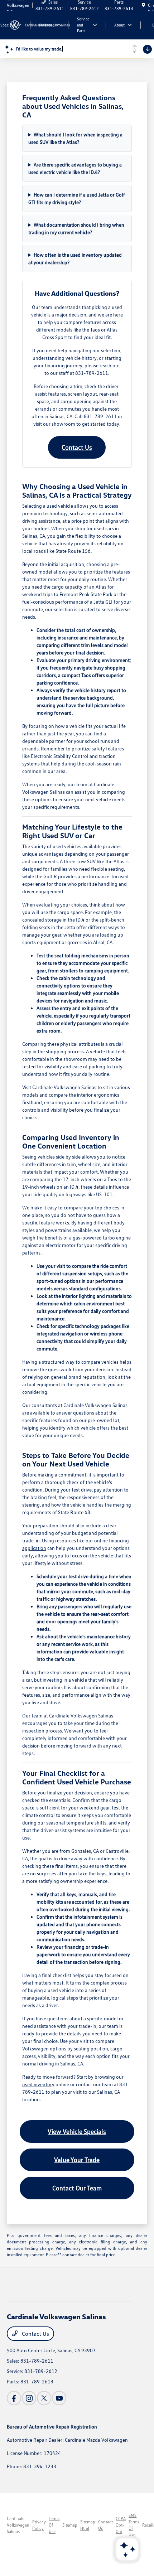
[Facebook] (14, 2398)
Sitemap (70, 2525)
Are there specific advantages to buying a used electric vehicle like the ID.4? (75, 168)
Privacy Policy (39, 2525)
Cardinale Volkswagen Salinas (18, 2525)
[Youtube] (59, 2398)
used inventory (38, 2084)
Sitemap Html (88, 2525)
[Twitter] (44, 2398)
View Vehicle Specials (77, 2131)
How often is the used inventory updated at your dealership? (75, 258)
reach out (110, 365)
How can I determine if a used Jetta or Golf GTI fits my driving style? (77, 198)
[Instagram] (29, 2398)
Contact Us (77, 447)
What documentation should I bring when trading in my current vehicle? (76, 228)
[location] (143, 5)
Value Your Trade (77, 2160)
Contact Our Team (77, 2188)
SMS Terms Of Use (134, 2525)
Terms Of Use (54, 2525)
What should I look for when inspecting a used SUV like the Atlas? (75, 138)
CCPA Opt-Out (121, 2525)
